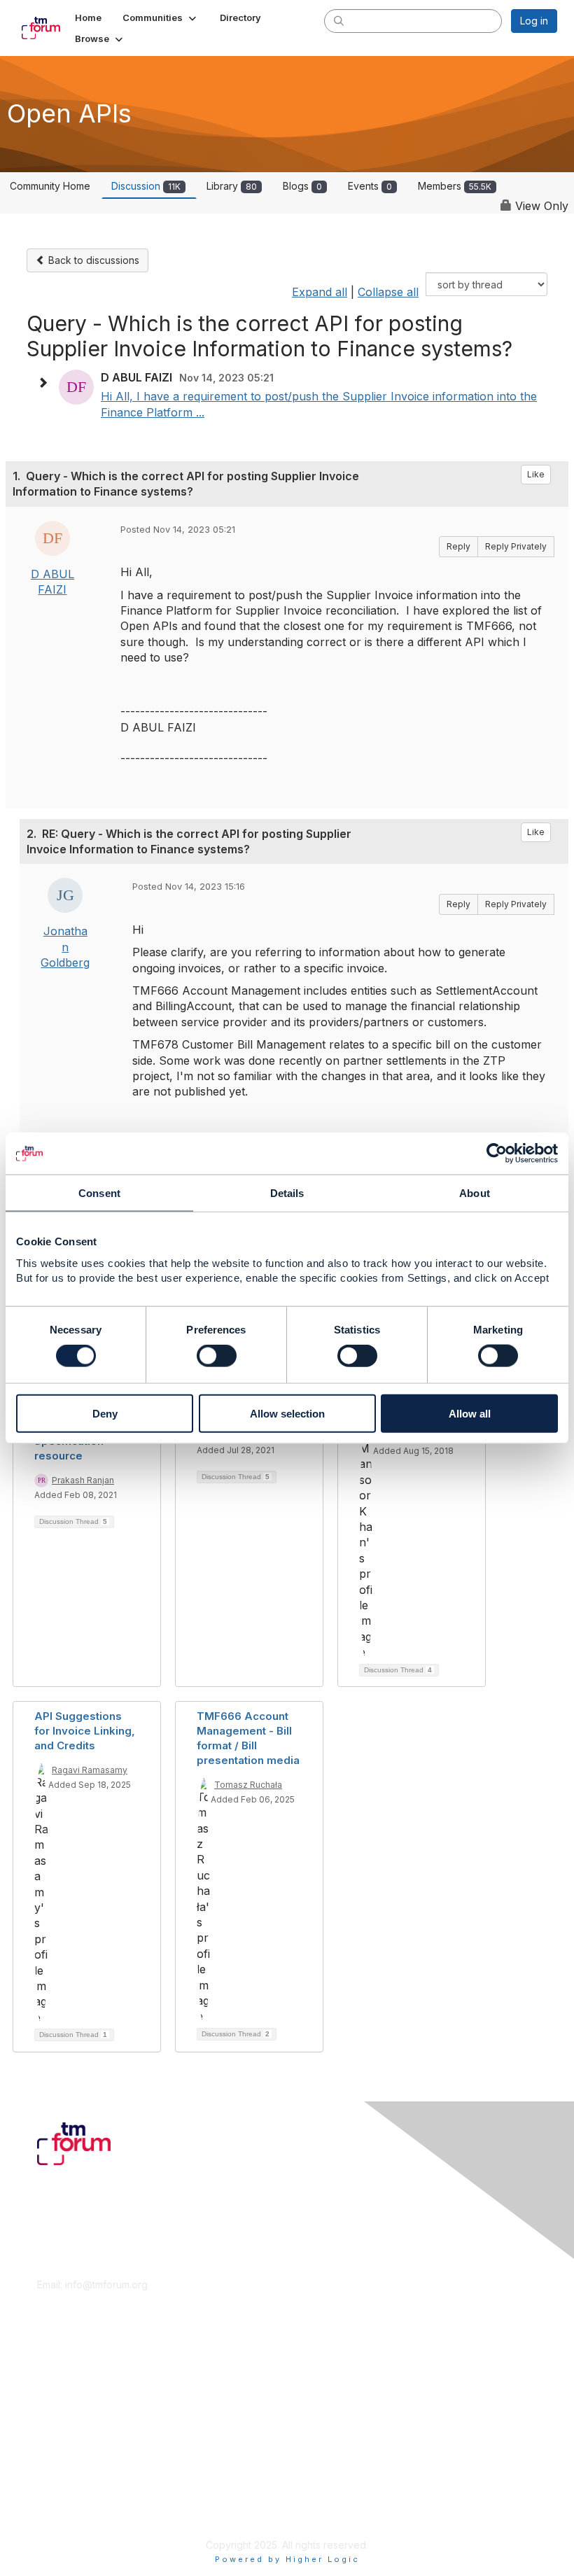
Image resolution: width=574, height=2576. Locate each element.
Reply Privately (516, 546)
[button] (161, 17)
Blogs (302, 186)
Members (455, 186)
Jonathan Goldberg (65, 947)
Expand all (320, 292)
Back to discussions (92, 260)
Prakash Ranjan (83, 1480)
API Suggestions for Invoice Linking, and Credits (85, 1731)
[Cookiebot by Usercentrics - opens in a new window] (497, 1154)
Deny (105, 1413)
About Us (58, 2483)
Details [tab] (287, 1193)
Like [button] (536, 474)
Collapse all (388, 292)
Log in (534, 21)
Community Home (50, 186)
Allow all (470, 1413)
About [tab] (475, 1193)
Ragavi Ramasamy (90, 1770)
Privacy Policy (70, 2510)
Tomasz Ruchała (248, 1785)
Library (232, 186)
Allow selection (287, 1413)
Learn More (64, 2391)
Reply (458, 546)
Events (370, 186)
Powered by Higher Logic (287, 2559)
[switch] (217, 1356)
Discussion (146, 186)
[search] (339, 20)
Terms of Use (68, 2497)
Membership (66, 2377)
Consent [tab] (99, 1193)
